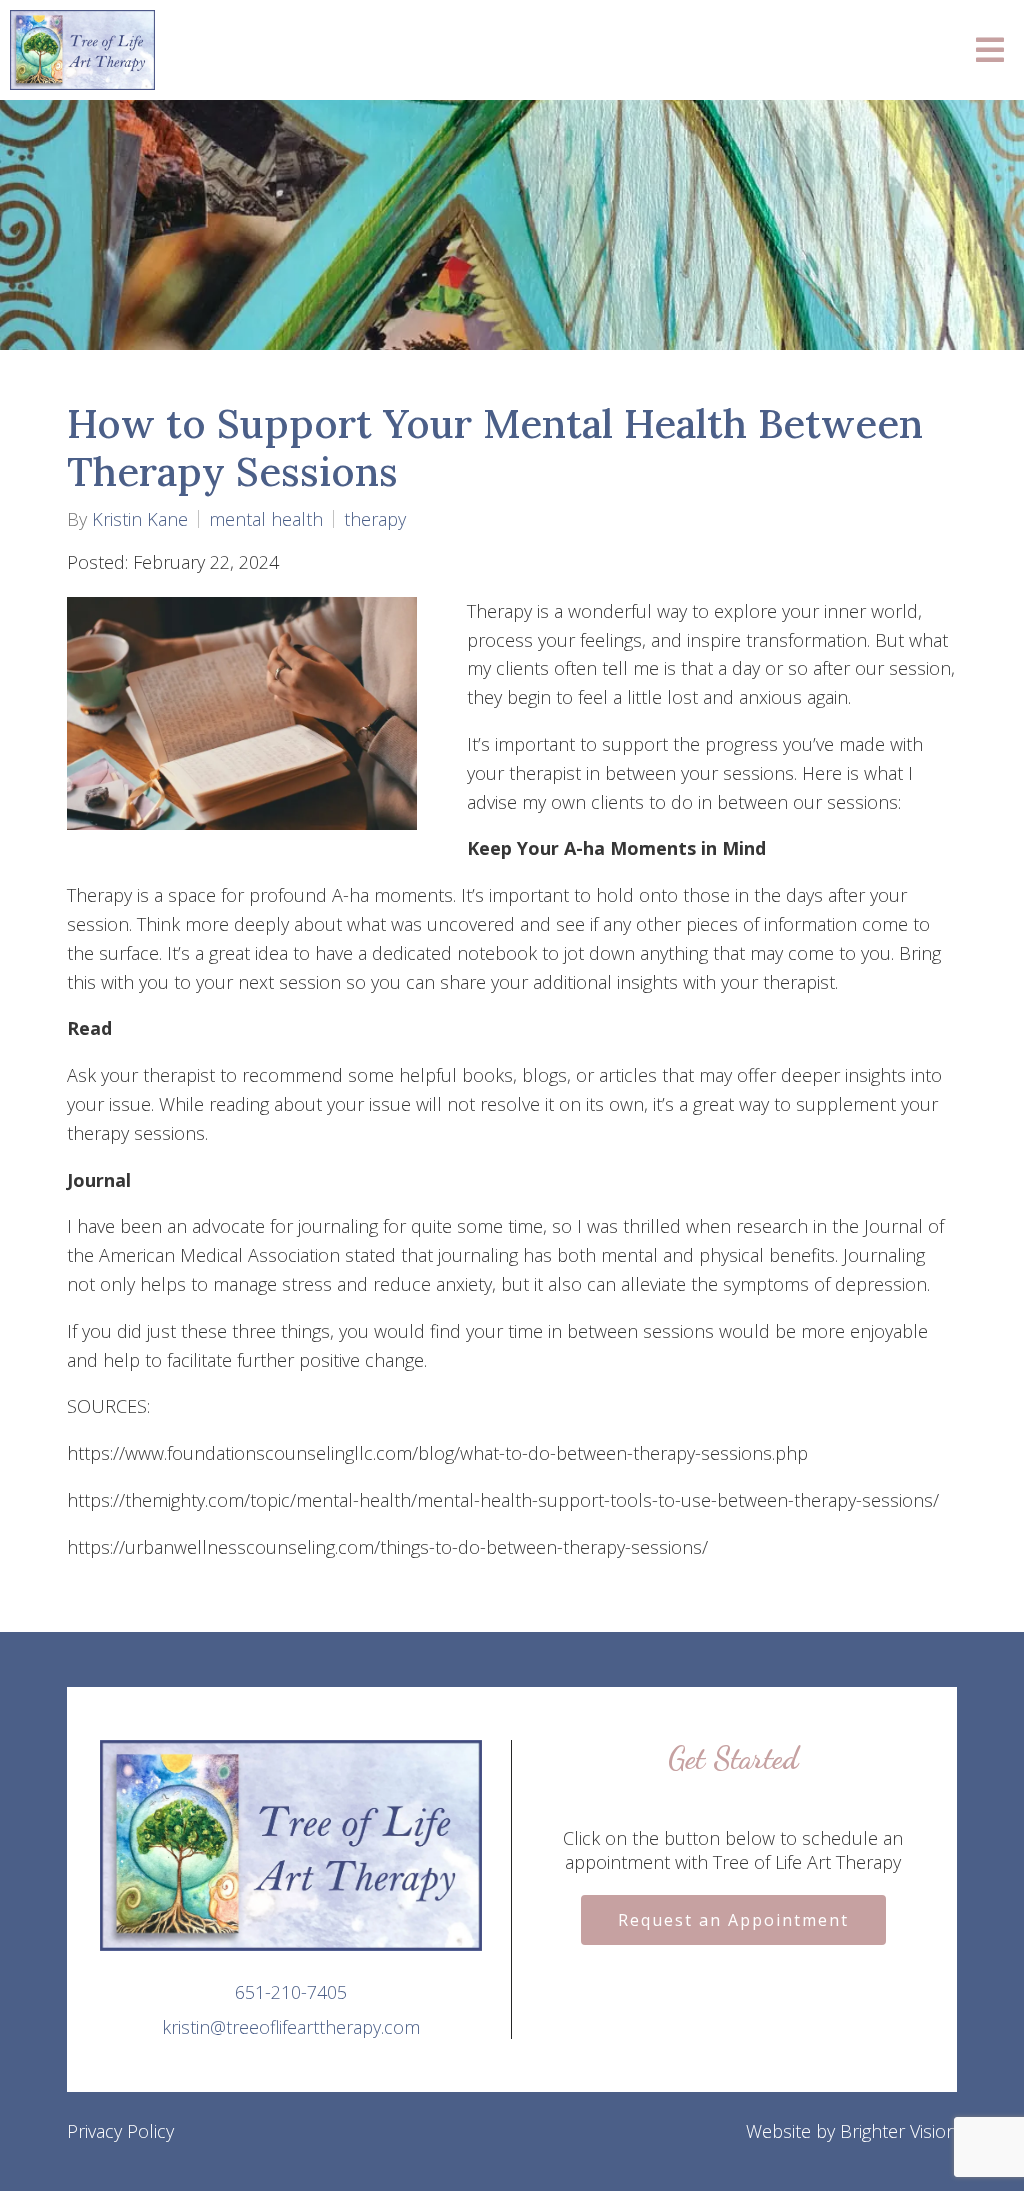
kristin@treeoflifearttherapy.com (291, 2027)
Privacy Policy (120, 2131)
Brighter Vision (898, 2131)
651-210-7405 (291, 1992)
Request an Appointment (733, 1920)
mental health (266, 519)
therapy (375, 519)
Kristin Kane (140, 519)
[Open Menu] (990, 50)
